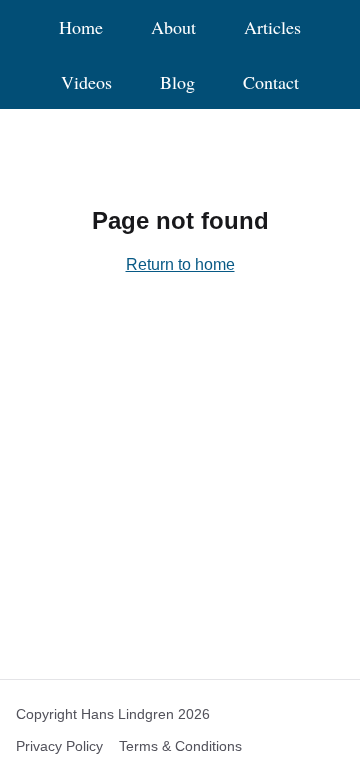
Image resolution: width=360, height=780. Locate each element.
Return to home (180, 264)
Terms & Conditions (180, 746)
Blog (177, 82)
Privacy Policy (59, 746)
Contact (271, 82)
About (173, 27)
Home (81, 27)
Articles (272, 27)
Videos (86, 82)
